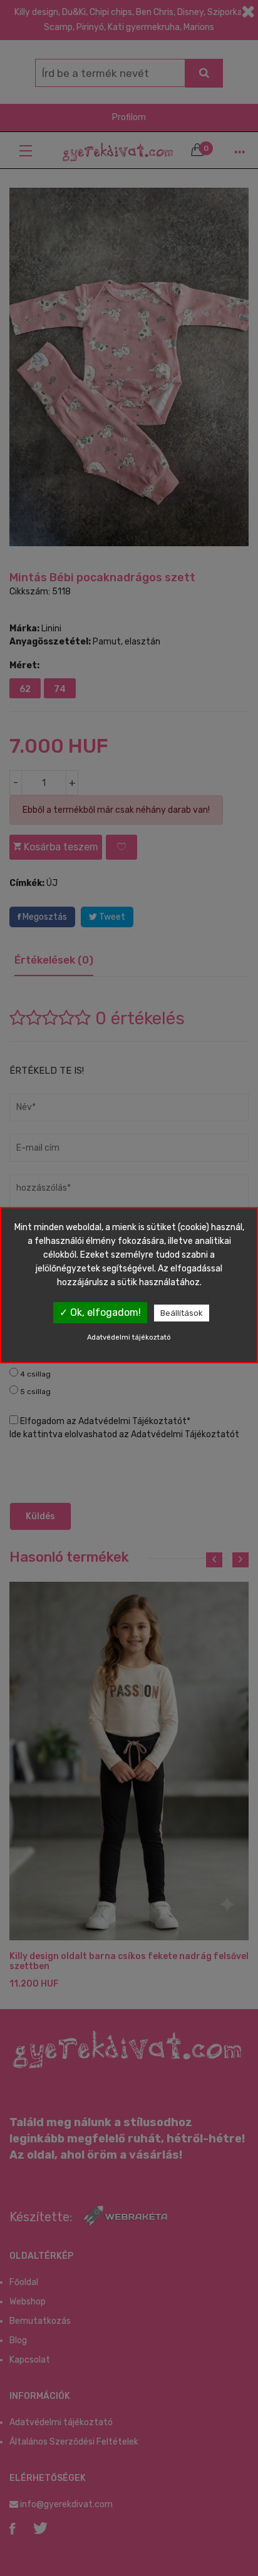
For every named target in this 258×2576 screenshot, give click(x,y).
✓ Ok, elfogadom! (100, 1312)
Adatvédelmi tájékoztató (129, 1337)
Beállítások (182, 1313)
